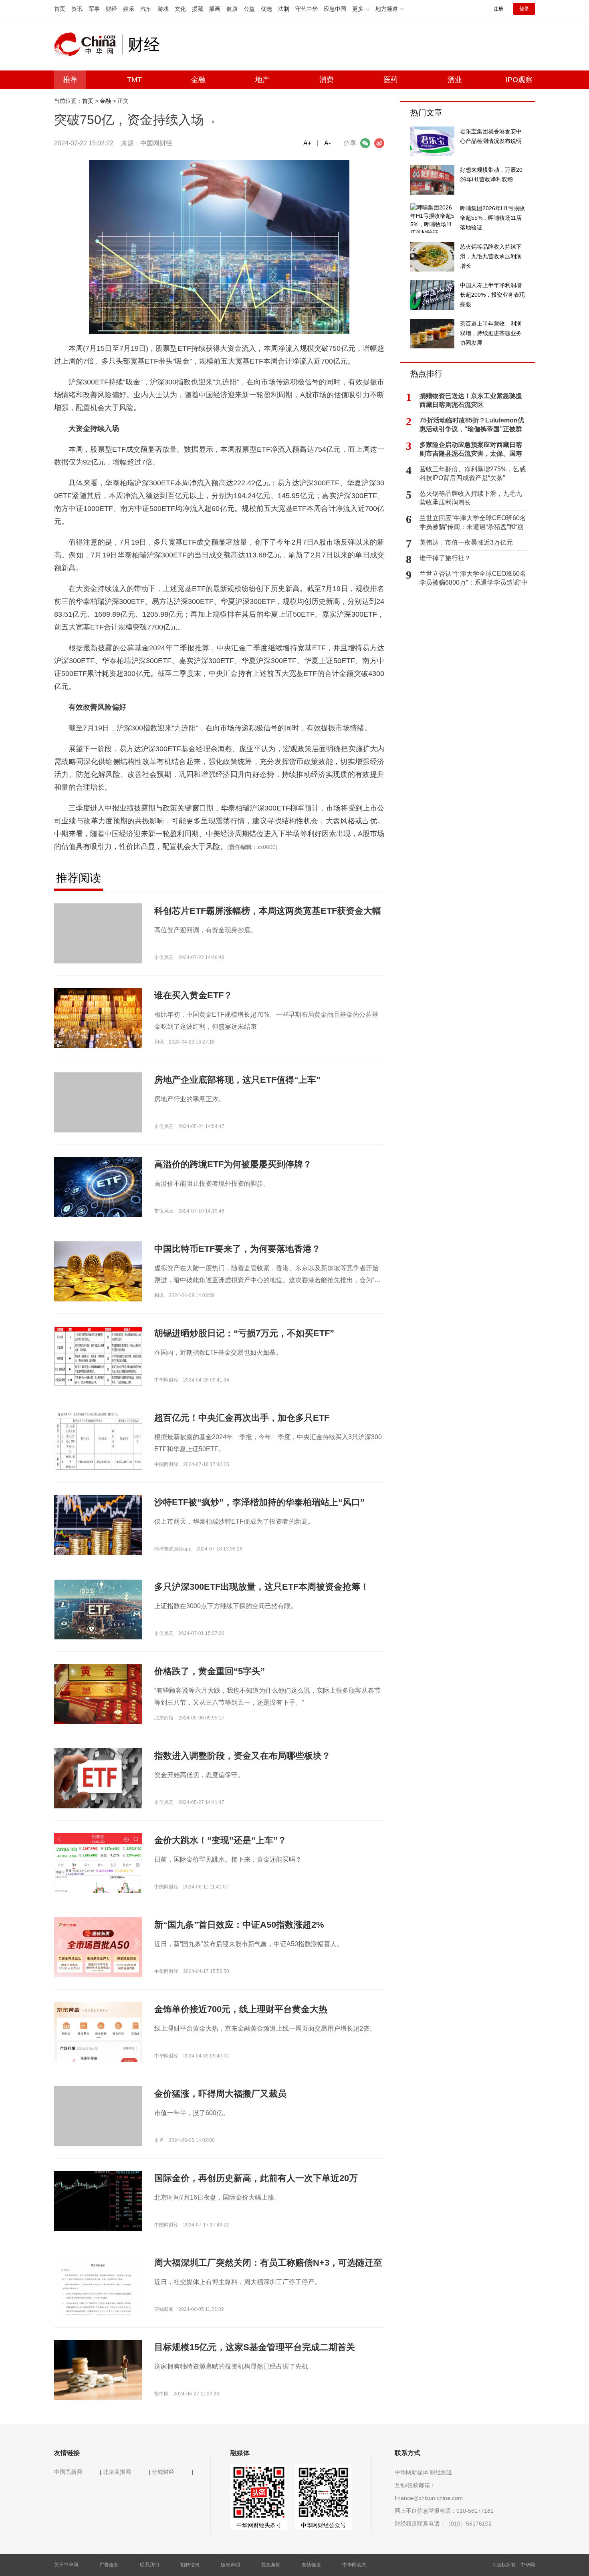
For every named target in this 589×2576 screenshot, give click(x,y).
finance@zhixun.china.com (429, 2498)
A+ (307, 143)
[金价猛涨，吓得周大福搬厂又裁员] (98, 2130)
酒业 (455, 80)
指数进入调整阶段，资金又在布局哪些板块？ (242, 1756)
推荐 (70, 80)
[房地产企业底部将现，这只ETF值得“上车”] (98, 1116)
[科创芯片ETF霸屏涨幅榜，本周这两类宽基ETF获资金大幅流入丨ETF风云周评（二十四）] (98, 947)
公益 (249, 9)
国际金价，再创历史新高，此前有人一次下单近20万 (256, 2178)
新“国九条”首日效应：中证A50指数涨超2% (239, 1925)
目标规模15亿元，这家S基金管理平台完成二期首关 (255, 2347)
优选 (266, 9)
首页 (60, 9)
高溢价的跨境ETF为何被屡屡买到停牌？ (233, 1164)
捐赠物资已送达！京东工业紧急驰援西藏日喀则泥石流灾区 (471, 400)
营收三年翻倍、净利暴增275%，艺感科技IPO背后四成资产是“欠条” (473, 474)
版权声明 (230, 2565)
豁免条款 (271, 2565)
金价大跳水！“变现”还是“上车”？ (220, 1840)
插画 (215, 9)
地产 (262, 80)
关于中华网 (66, 2565)
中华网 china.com (88, 44)
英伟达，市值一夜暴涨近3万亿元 (466, 542)
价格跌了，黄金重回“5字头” (210, 1671)
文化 (180, 9)
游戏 (163, 9)
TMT (134, 80)
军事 (94, 9)
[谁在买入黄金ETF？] (98, 1018)
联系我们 (149, 2565)
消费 (327, 80)
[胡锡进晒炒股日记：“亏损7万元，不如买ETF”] (98, 1355)
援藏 (198, 9)
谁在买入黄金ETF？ (193, 995)
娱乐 (129, 9)
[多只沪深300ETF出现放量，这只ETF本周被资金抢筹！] (98, 1609)
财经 (111, 9)
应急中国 (335, 9)
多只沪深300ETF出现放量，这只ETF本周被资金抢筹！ (262, 1587)
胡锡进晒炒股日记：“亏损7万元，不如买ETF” (244, 1333)
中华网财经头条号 (259, 2525)
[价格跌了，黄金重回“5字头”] (98, 1694)
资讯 (77, 9)
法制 (284, 9)
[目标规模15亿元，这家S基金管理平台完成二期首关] (98, 2369)
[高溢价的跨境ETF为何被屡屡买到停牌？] (98, 1187)
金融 (198, 80)
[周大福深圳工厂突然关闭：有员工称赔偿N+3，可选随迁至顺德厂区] (98, 2307)
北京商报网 (117, 2472)
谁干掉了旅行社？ (445, 558)
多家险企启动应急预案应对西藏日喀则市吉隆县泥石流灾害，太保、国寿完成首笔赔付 (471, 450)
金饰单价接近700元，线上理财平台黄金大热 (241, 2009)
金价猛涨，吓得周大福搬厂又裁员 (220, 2094)
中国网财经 (156, 143)
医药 (391, 80)
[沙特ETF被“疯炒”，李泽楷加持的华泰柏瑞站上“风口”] (98, 1524)
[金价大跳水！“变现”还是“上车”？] (98, 1886)
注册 (498, 9)
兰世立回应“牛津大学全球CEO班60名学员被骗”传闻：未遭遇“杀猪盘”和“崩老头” (473, 523)
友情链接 (311, 2565)
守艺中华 (307, 9)
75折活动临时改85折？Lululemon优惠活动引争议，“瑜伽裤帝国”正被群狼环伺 (472, 425)
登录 (524, 9)
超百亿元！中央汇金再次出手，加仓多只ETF (242, 1418)
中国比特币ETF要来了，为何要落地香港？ (237, 1249)
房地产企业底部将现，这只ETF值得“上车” (237, 1080)
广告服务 (109, 2565)
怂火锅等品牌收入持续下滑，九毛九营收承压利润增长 (471, 498)
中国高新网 (68, 2472)
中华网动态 (354, 2565)
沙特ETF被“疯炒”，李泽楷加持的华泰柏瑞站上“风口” (259, 1502)
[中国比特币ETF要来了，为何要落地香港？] (98, 1271)
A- (327, 143)
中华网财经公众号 (323, 2525)
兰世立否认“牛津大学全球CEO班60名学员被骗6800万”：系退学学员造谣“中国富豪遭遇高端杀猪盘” (474, 579)
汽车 (146, 9)
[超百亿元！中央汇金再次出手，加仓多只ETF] (98, 1440)
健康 (232, 9)
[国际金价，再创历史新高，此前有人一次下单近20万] (98, 2200)
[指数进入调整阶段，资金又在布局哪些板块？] (98, 1778)
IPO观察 (519, 80)
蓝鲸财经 (163, 2472)
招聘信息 (190, 2565)
